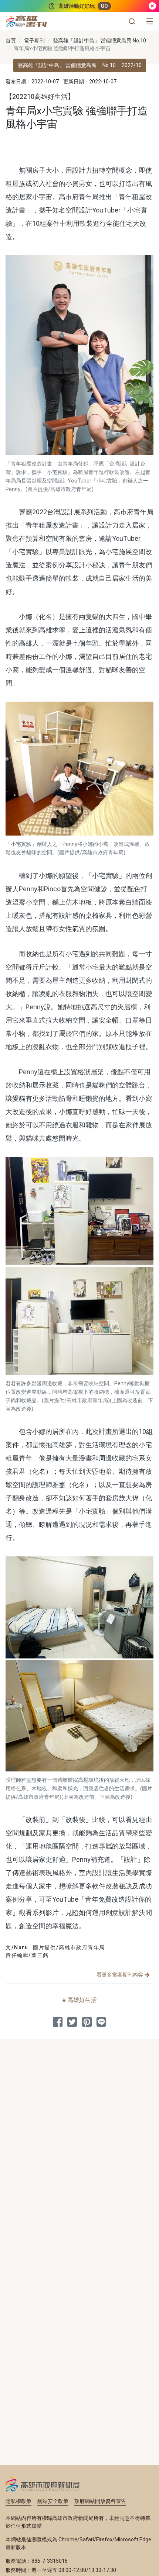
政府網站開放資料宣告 (100, 2501)
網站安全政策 (53, 2501)
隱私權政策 (18, 2501)
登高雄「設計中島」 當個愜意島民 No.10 (99, 41)
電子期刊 (34, 41)
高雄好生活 (82, 2000)
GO (104, 6)
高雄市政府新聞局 (43, 2484)
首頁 (11, 41)
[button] (132, 21)
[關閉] (152, 6)
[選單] (150, 21)
